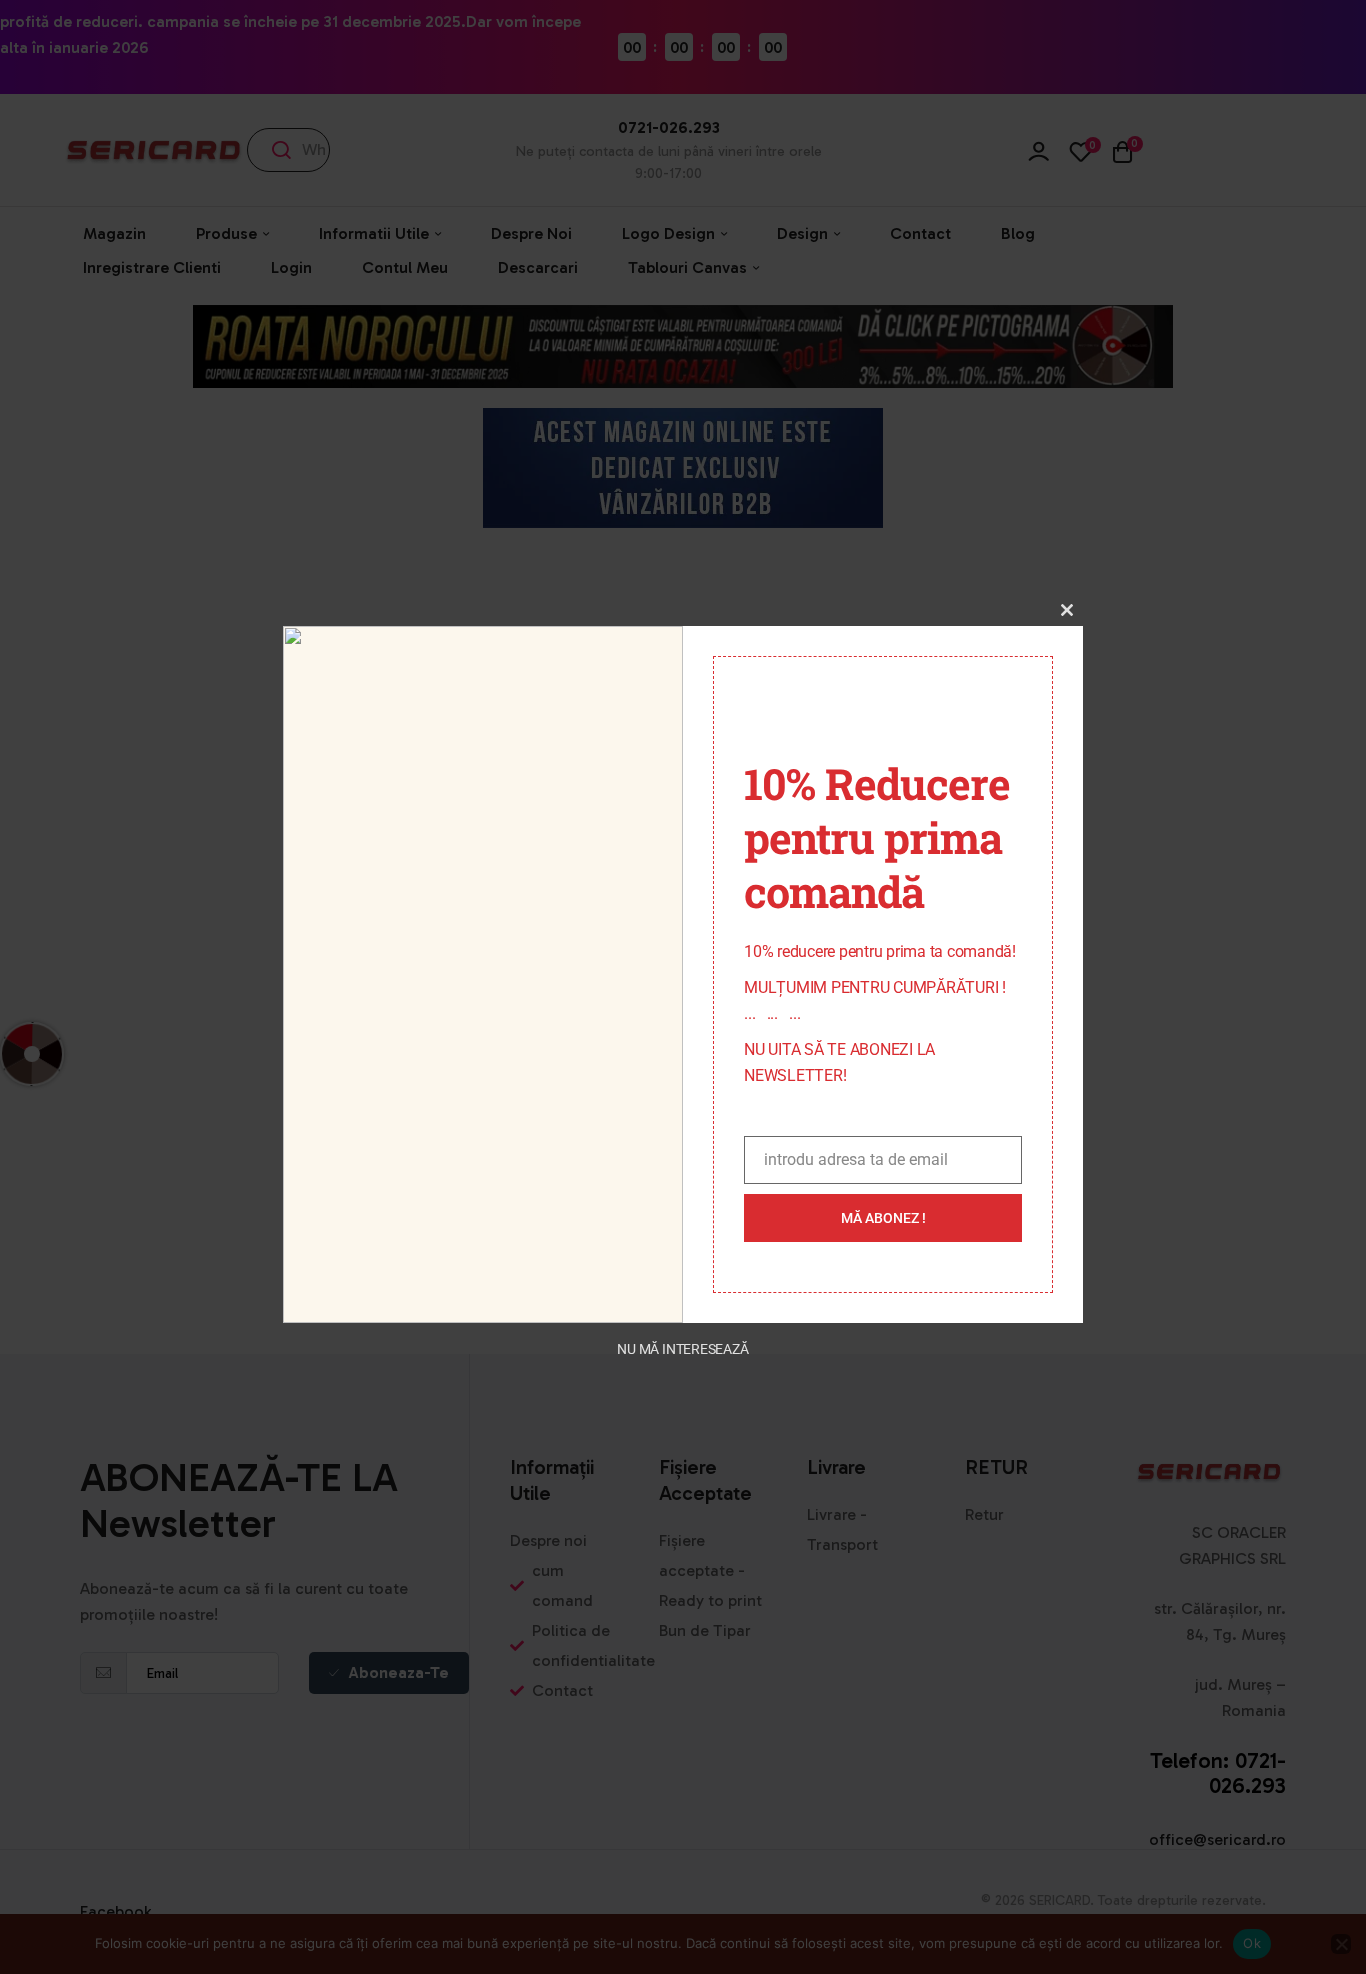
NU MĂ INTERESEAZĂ (682, 1349)
